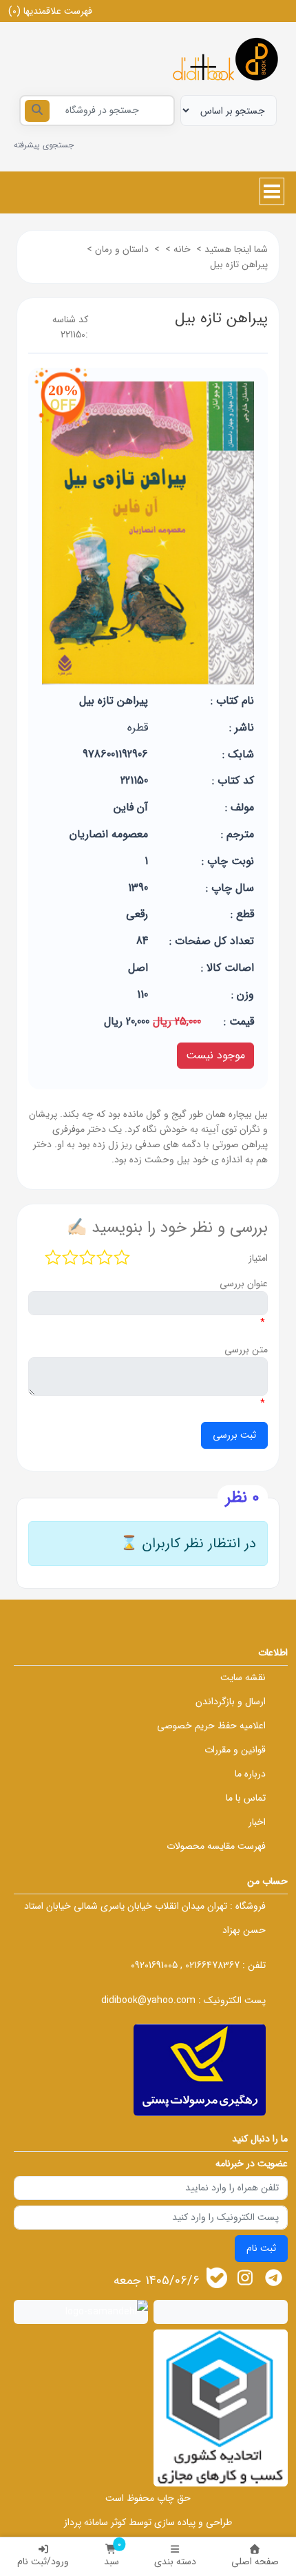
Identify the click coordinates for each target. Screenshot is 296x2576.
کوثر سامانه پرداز (95, 2522)
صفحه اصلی (255, 2562)
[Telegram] (274, 2277)
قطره (138, 727)
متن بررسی (246, 1350)
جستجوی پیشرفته (44, 145)
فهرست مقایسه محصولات (216, 1846)
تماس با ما (246, 1798)
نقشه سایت (243, 1677)
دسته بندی (175, 2562)
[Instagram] (245, 2277)
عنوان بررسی (244, 1284)
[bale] (217, 2278)
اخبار (257, 1822)
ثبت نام (261, 2248)
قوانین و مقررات (235, 1750)
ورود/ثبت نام (43, 2562)
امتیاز (258, 1258)
